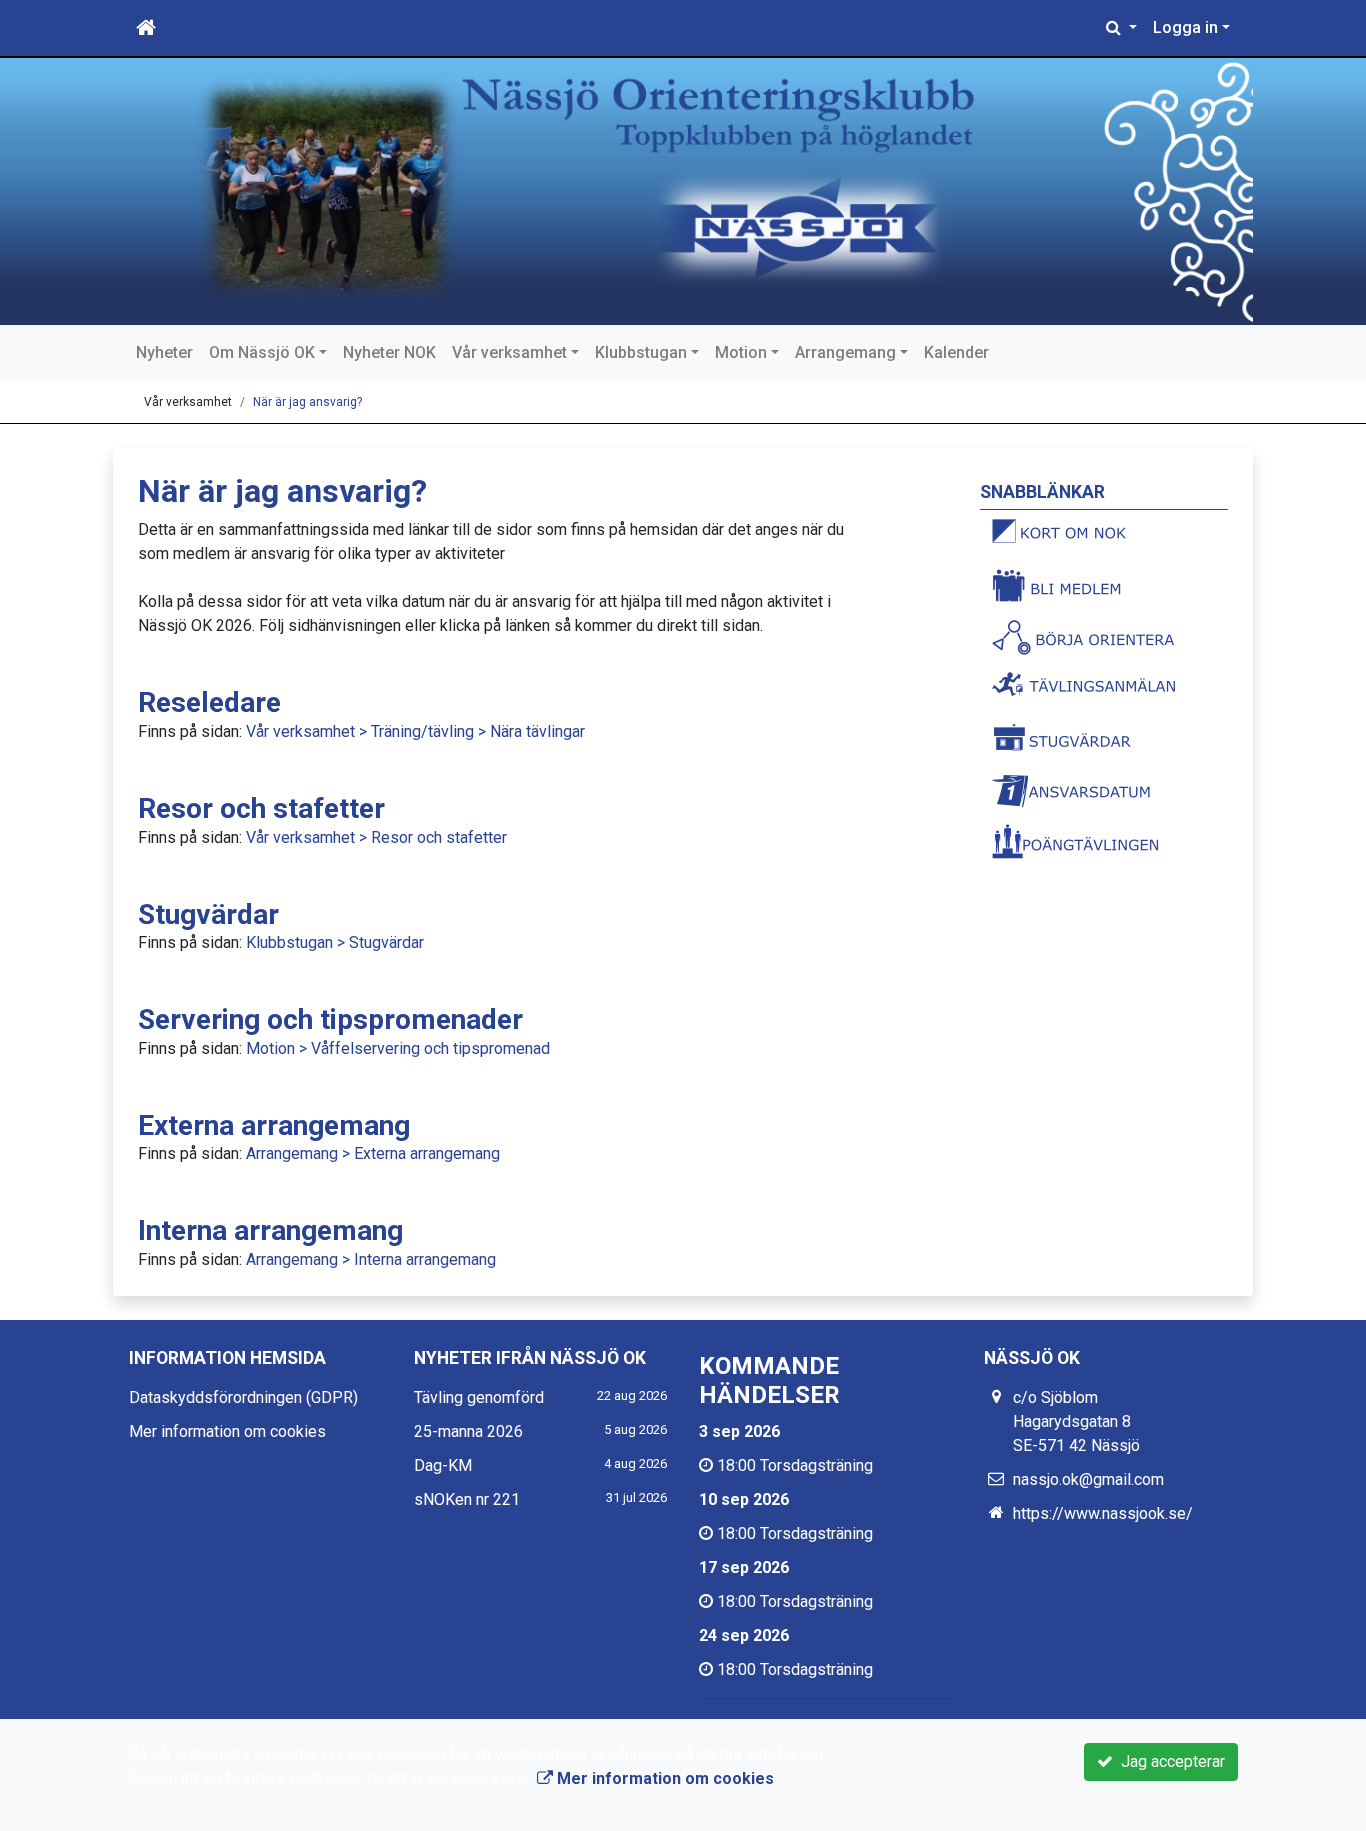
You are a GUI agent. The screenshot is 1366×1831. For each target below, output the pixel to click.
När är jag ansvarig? (307, 402)
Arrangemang (845, 352)
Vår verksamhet (509, 352)
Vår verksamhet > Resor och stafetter (376, 837)
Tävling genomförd (479, 1397)
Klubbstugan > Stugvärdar (335, 942)
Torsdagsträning (816, 1465)
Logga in (1185, 27)
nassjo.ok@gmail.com (1088, 1479)
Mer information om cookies (227, 1431)
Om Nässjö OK (262, 352)
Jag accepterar (1169, 1761)
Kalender (956, 352)
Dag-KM (443, 1465)
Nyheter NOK (389, 352)
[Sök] (1121, 28)
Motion (741, 352)
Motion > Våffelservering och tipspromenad (398, 1048)
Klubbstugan (641, 352)
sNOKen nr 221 (467, 1499)
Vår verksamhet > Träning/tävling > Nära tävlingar (415, 731)
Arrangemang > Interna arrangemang (371, 1259)
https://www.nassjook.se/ (1103, 1513)
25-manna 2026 (468, 1431)
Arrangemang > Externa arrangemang (373, 1153)
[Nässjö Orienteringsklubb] (683, 191)
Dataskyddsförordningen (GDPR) (243, 1397)
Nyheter (164, 352)
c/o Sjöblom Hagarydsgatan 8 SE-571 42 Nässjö (1076, 1421)
